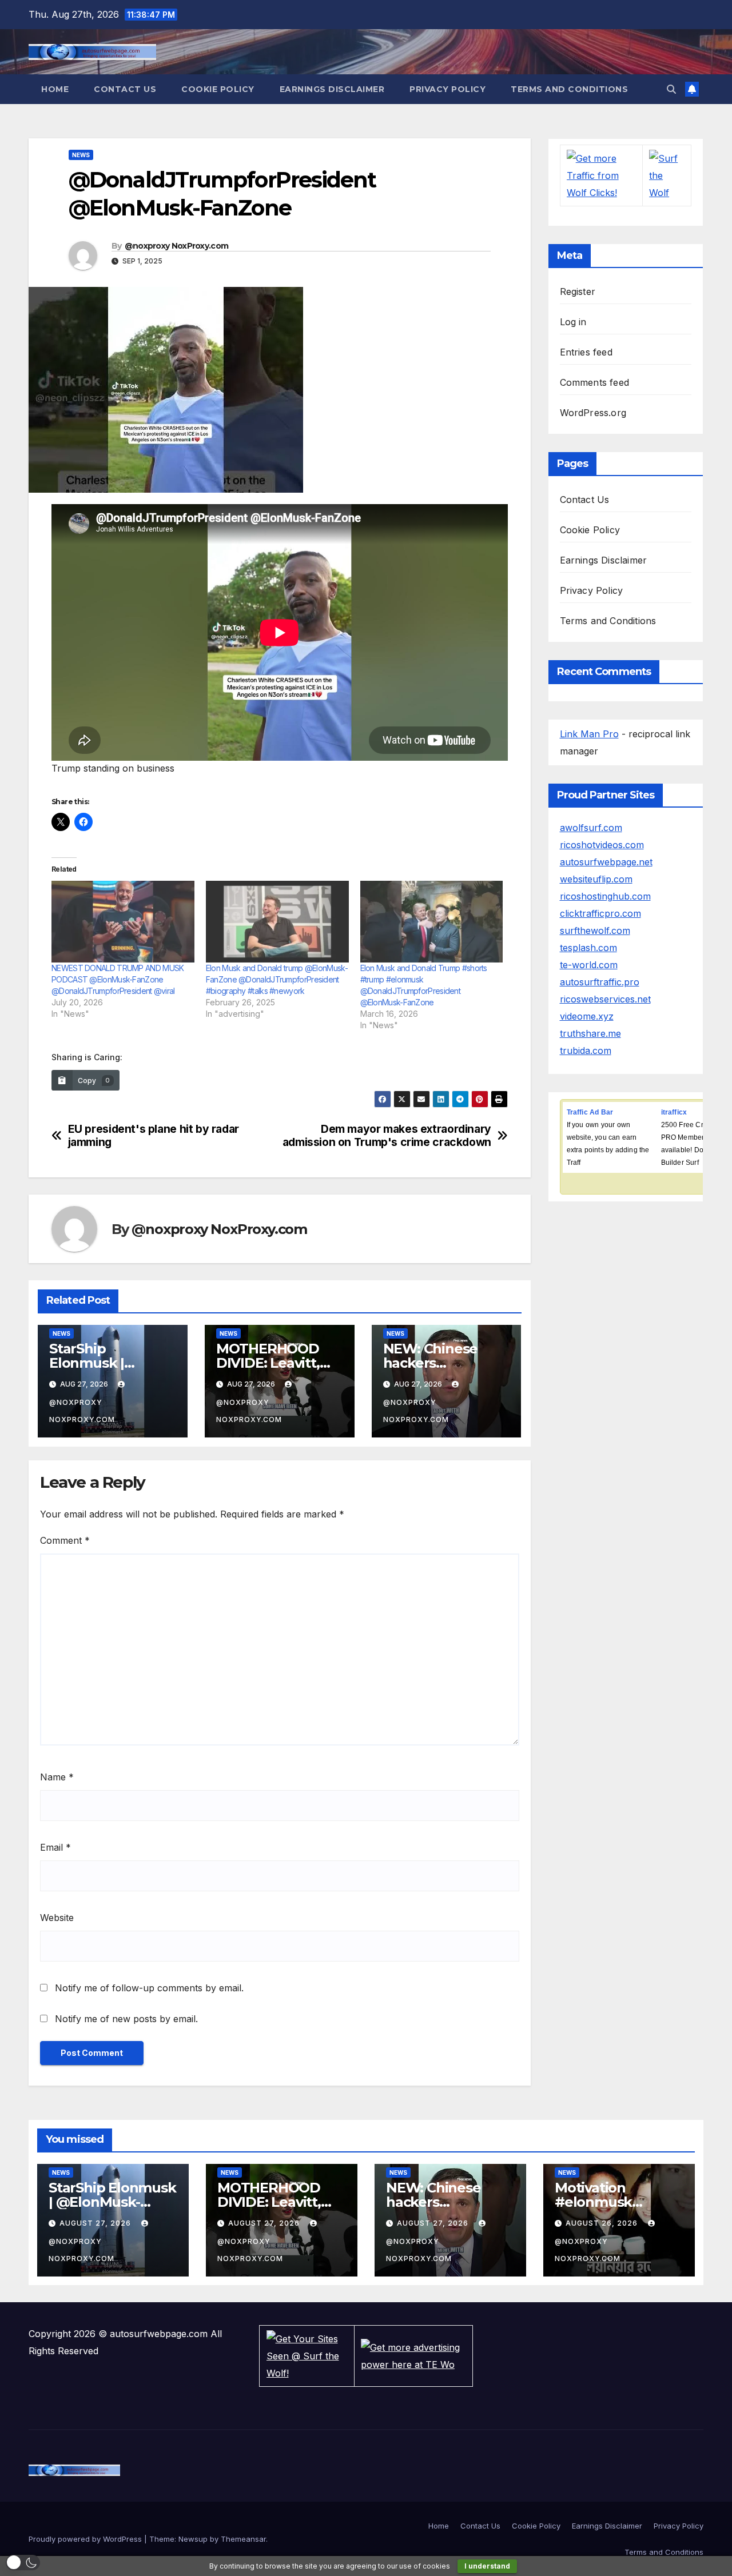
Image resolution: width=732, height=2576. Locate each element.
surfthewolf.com (595, 930)
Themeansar (243, 2539)
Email (55, 1847)
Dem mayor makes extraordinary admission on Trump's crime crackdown (387, 1136)
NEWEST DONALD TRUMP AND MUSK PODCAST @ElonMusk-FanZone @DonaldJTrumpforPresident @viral (118, 979)
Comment (65, 1540)
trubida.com (586, 1051)
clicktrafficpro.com (600, 913)
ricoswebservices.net (605, 999)
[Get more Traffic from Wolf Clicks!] (601, 174)
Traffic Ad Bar (590, 1112)
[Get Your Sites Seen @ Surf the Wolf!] (307, 2355)
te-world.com (589, 965)
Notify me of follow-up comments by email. (149, 1988)
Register (578, 291)
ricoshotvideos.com (602, 845)
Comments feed (595, 382)
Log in (573, 322)
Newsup (193, 2539)
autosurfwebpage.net (606, 862)
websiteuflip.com (596, 879)
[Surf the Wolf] (667, 174)
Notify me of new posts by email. (126, 2019)
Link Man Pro (589, 734)
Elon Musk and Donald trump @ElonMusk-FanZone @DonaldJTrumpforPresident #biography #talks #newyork (277, 979)
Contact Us (125, 89)
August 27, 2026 (96, 2223)
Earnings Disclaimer (332, 89)
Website (57, 1918)
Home (55, 89)
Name (57, 1777)
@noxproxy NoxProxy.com (177, 246)
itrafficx (674, 1112)
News (81, 155)
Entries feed (586, 352)
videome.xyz (587, 1016)
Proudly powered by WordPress (86, 2539)
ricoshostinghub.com (605, 896)
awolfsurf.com (591, 828)
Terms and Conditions (569, 89)
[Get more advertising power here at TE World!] (413, 2355)
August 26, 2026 (603, 2223)
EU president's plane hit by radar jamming (154, 1136)
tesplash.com (588, 948)
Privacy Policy (447, 89)
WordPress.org (593, 413)
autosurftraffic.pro (600, 982)
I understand (487, 2566)
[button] (671, 89)
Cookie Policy (218, 89)
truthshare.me (590, 1033)
